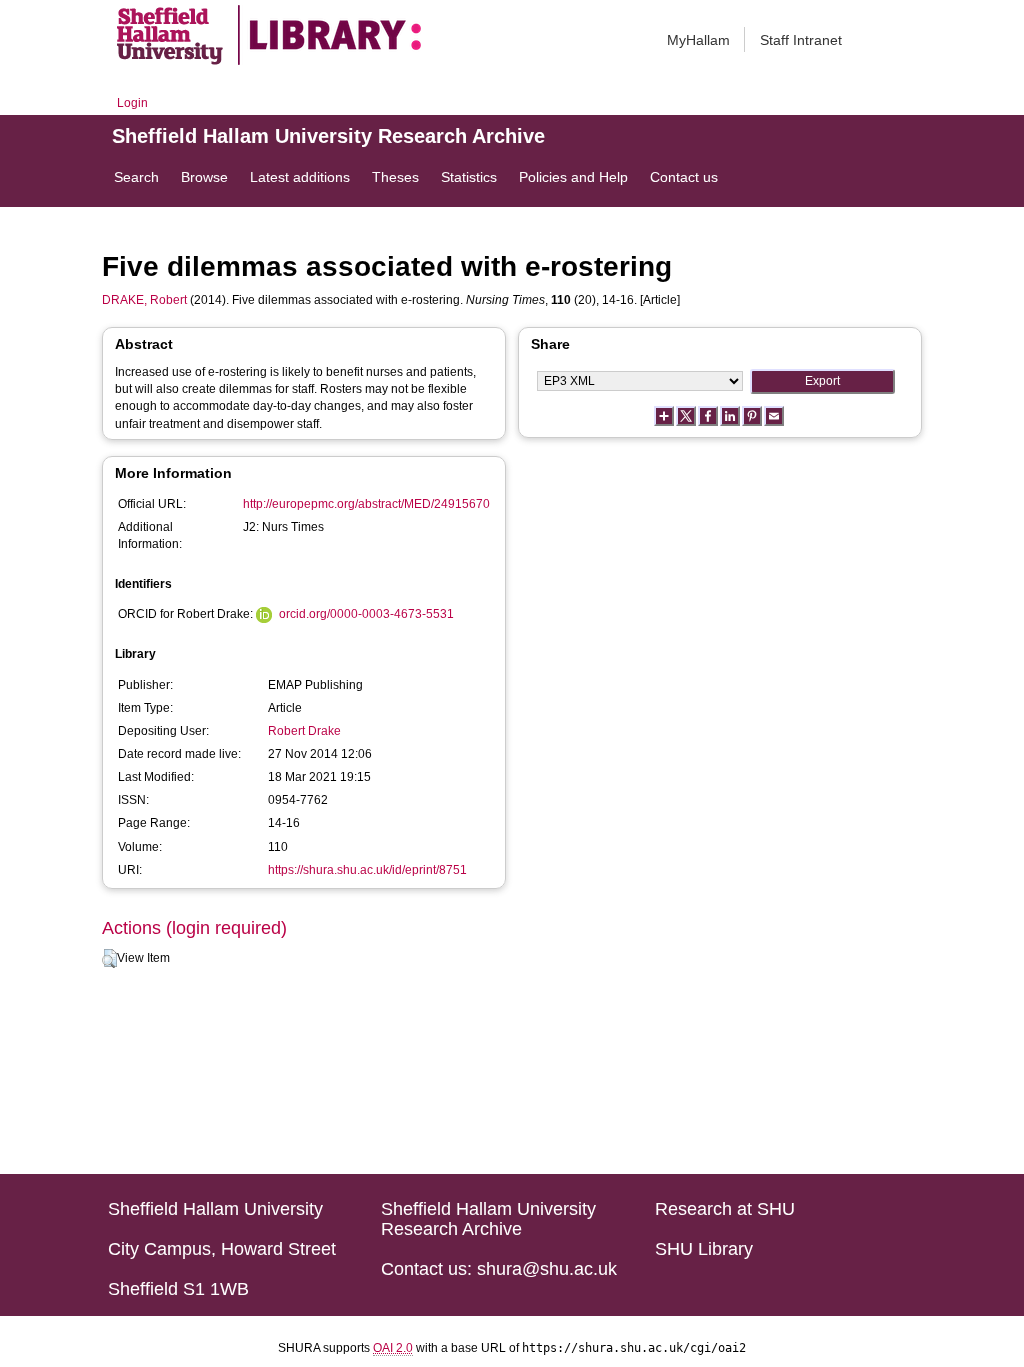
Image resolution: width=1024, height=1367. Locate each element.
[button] (109, 959)
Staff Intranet (801, 40)
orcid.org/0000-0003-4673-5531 (366, 614)
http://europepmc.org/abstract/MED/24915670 (366, 504)
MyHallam (698, 40)
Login (132, 103)
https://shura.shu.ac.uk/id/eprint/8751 (367, 870)
